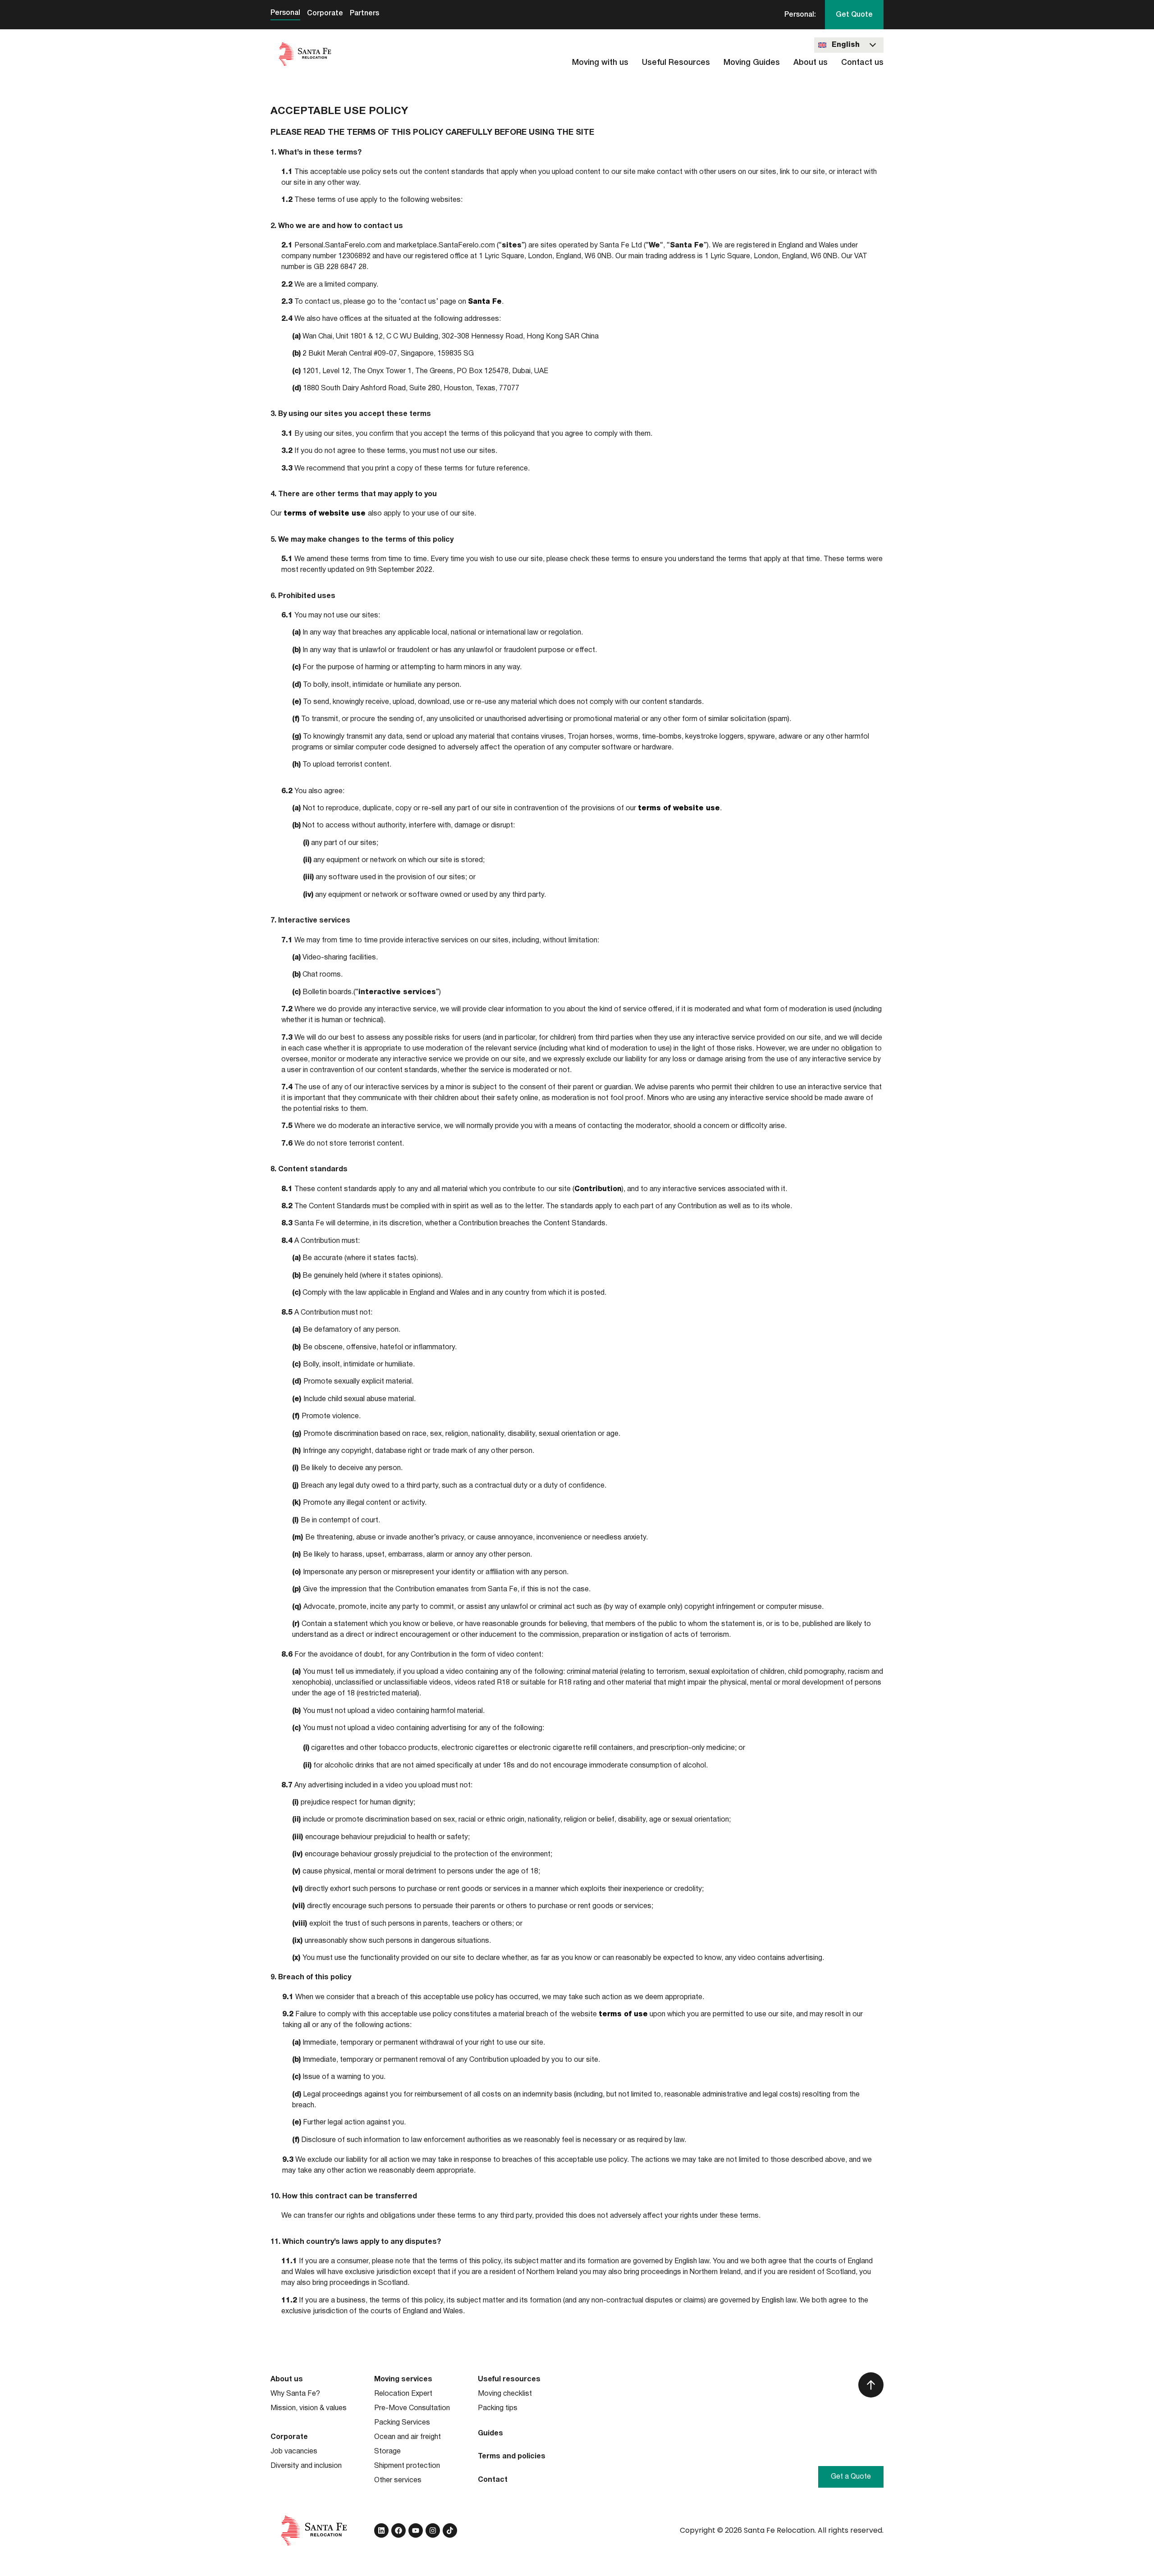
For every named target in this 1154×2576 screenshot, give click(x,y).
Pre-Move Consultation (412, 2408)
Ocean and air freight (408, 2437)
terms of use (623, 2014)
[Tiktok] (450, 2530)
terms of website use (326, 514)
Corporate (325, 14)
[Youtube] (416, 2530)
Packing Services (402, 2423)
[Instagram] (433, 2530)
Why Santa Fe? (295, 2394)
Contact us (862, 63)
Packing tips (498, 2408)
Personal (285, 13)
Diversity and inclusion (306, 2466)
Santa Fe (485, 302)
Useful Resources (676, 63)
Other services (398, 2480)
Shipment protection (407, 2466)
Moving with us (600, 63)
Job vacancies (294, 2452)
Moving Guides (752, 63)
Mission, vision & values (309, 2408)
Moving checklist (505, 2394)
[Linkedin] (381, 2530)
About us (811, 63)
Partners (364, 14)
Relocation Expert (403, 2394)
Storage (387, 2452)
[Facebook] (398, 2530)
